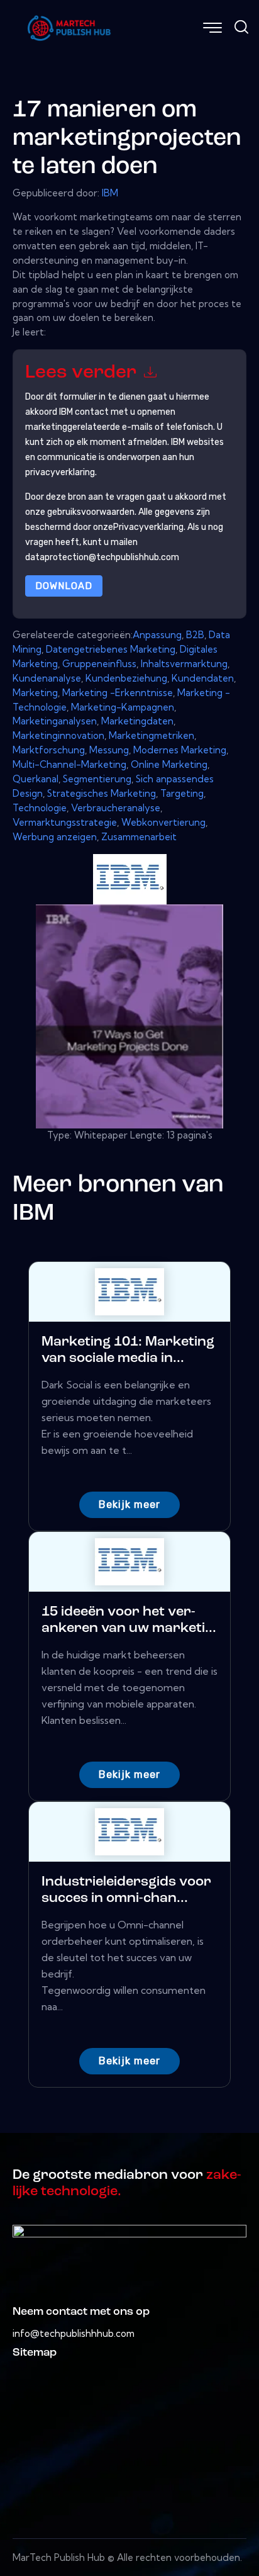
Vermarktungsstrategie (65, 822)
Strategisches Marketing (102, 793)
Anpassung (157, 635)
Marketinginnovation (58, 735)
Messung (109, 750)
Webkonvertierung (163, 822)
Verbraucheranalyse (116, 808)
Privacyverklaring (148, 527)
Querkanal (36, 779)
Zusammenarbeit (139, 837)
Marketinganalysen (55, 721)
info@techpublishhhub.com (74, 2333)
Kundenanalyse (47, 678)
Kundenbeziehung (126, 678)
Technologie (40, 808)
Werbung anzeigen (55, 837)
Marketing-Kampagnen (123, 707)
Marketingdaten (137, 721)
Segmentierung (97, 779)
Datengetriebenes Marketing (111, 649)
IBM (110, 193)
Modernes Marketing (180, 750)
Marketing (35, 693)
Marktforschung (49, 750)
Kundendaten (203, 678)
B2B (195, 635)
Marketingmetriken (152, 735)
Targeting (182, 793)
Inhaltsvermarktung (184, 664)
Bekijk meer (129, 1505)
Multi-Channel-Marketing (69, 764)
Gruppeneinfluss (99, 664)
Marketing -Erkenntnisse (118, 693)
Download (64, 586)
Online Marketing (169, 764)
